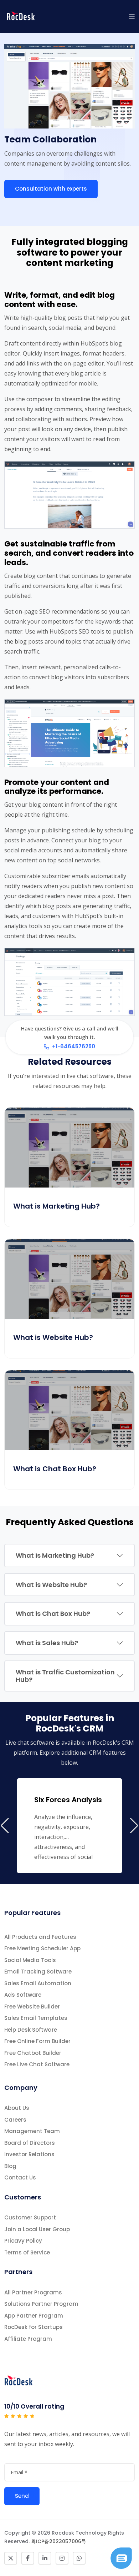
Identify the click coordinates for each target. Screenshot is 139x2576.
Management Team (32, 2131)
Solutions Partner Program (41, 2304)
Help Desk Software (31, 2030)
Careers (15, 2120)
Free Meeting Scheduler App (42, 1948)
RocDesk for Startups (34, 2327)
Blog (10, 2166)
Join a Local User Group (37, 2229)
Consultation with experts (51, 189)
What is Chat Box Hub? (53, 1614)
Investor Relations (29, 2154)
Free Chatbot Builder (33, 2053)
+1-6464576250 (74, 1046)
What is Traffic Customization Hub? (65, 1676)
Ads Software (23, 1995)
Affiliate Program (28, 2339)
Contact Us (20, 2177)
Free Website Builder (32, 2007)
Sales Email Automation (38, 1983)
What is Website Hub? (51, 1585)
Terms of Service (27, 2252)
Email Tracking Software (38, 1972)
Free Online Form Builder (37, 2041)
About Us (17, 2108)
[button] (132, 16)
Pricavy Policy (23, 2241)
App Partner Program (34, 2316)
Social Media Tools (30, 1960)
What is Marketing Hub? (55, 1555)
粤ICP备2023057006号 (59, 2541)
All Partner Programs (33, 2292)
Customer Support (30, 2217)
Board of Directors (30, 2143)
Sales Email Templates (36, 2018)
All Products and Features (40, 1937)
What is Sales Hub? (47, 1643)
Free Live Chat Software (37, 2064)
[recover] (121, 2557)
